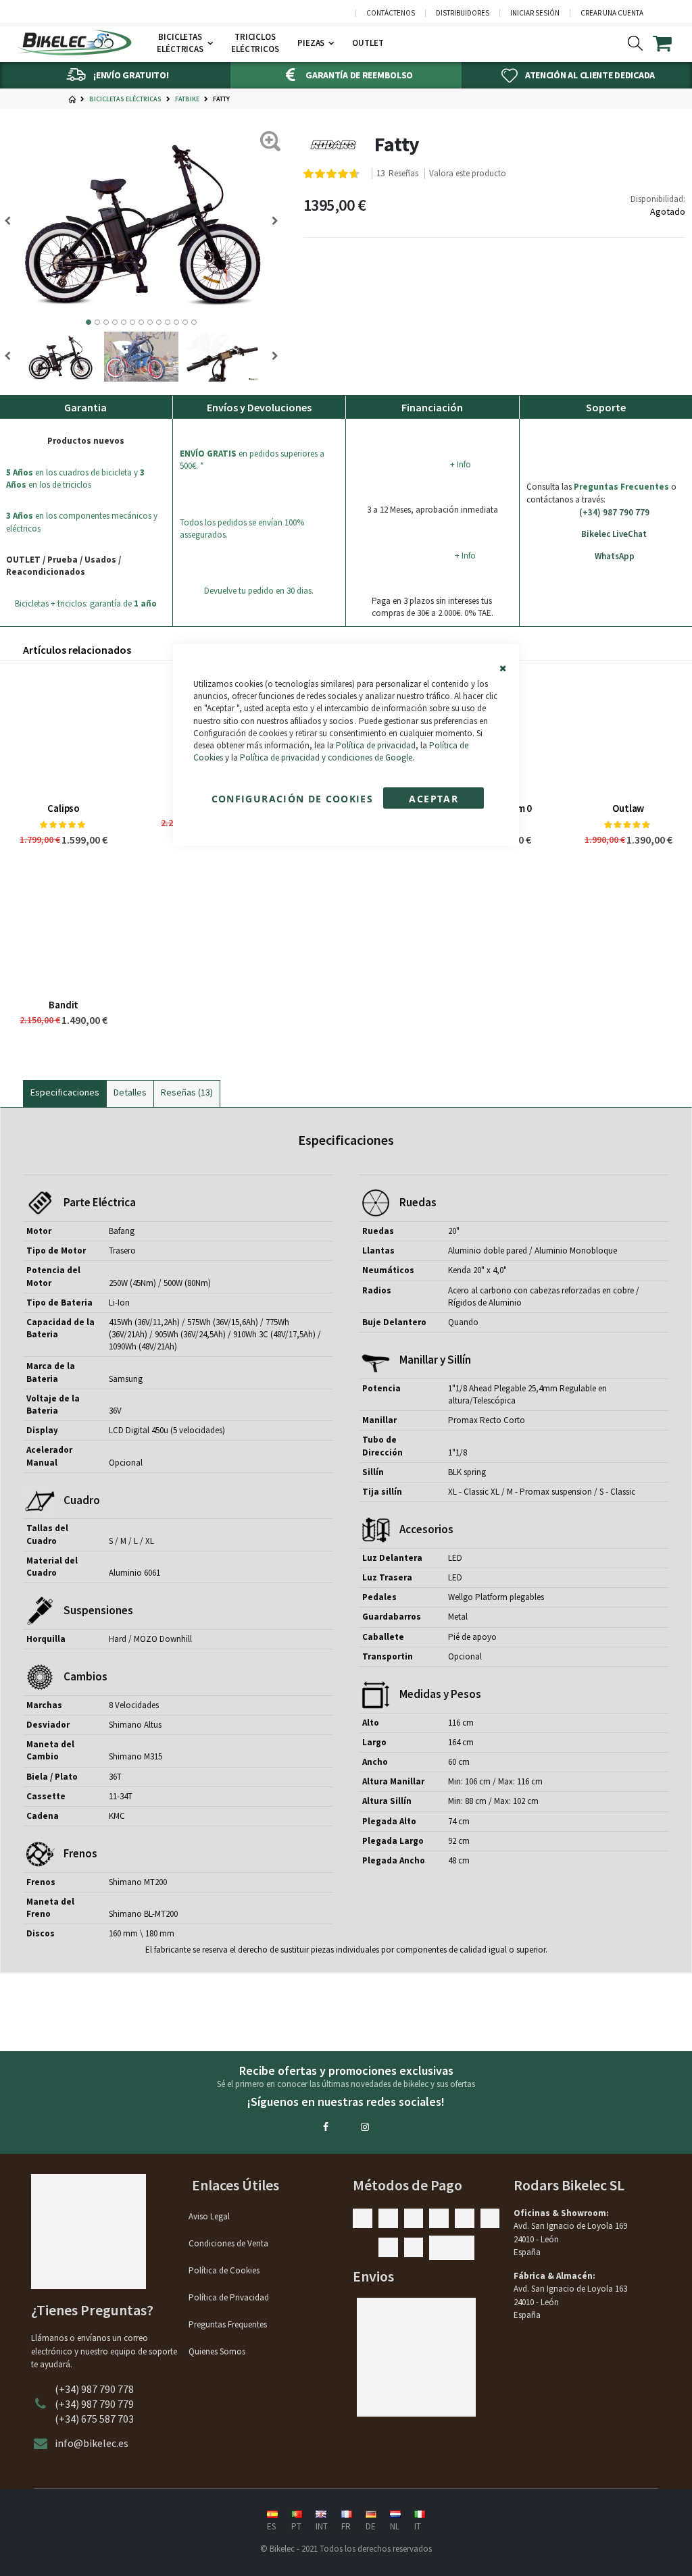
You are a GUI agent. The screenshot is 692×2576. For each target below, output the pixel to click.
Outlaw (628, 808)
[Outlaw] (628, 731)
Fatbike (187, 99)
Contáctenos (391, 13)
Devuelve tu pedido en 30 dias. (259, 591)
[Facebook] (326, 2127)
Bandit (64, 1005)
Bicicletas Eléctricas (125, 99)
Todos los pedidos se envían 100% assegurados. (242, 529)
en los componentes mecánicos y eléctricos (82, 522)
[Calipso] (64, 731)
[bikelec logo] (74, 43)
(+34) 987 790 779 (614, 512)
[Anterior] (270, 221)
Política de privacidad (376, 745)
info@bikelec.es (92, 2443)
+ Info (461, 464)
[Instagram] (365, 2127)
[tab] (65, 1091)
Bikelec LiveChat (614, 534)
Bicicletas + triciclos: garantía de (86, 603)
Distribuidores (463, 13)
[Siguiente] (12, 221)
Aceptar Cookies (433, 801)
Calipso (64, 808)
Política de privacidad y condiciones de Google (326, 757)
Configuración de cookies (292, 799)
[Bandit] (64, 928)
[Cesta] (671, 43)
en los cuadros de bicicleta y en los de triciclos (75, 479)
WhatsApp (615, 556)
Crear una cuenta (612, 13)
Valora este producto (468, 174)
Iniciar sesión (535, 13)
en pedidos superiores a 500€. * (252, 460)
